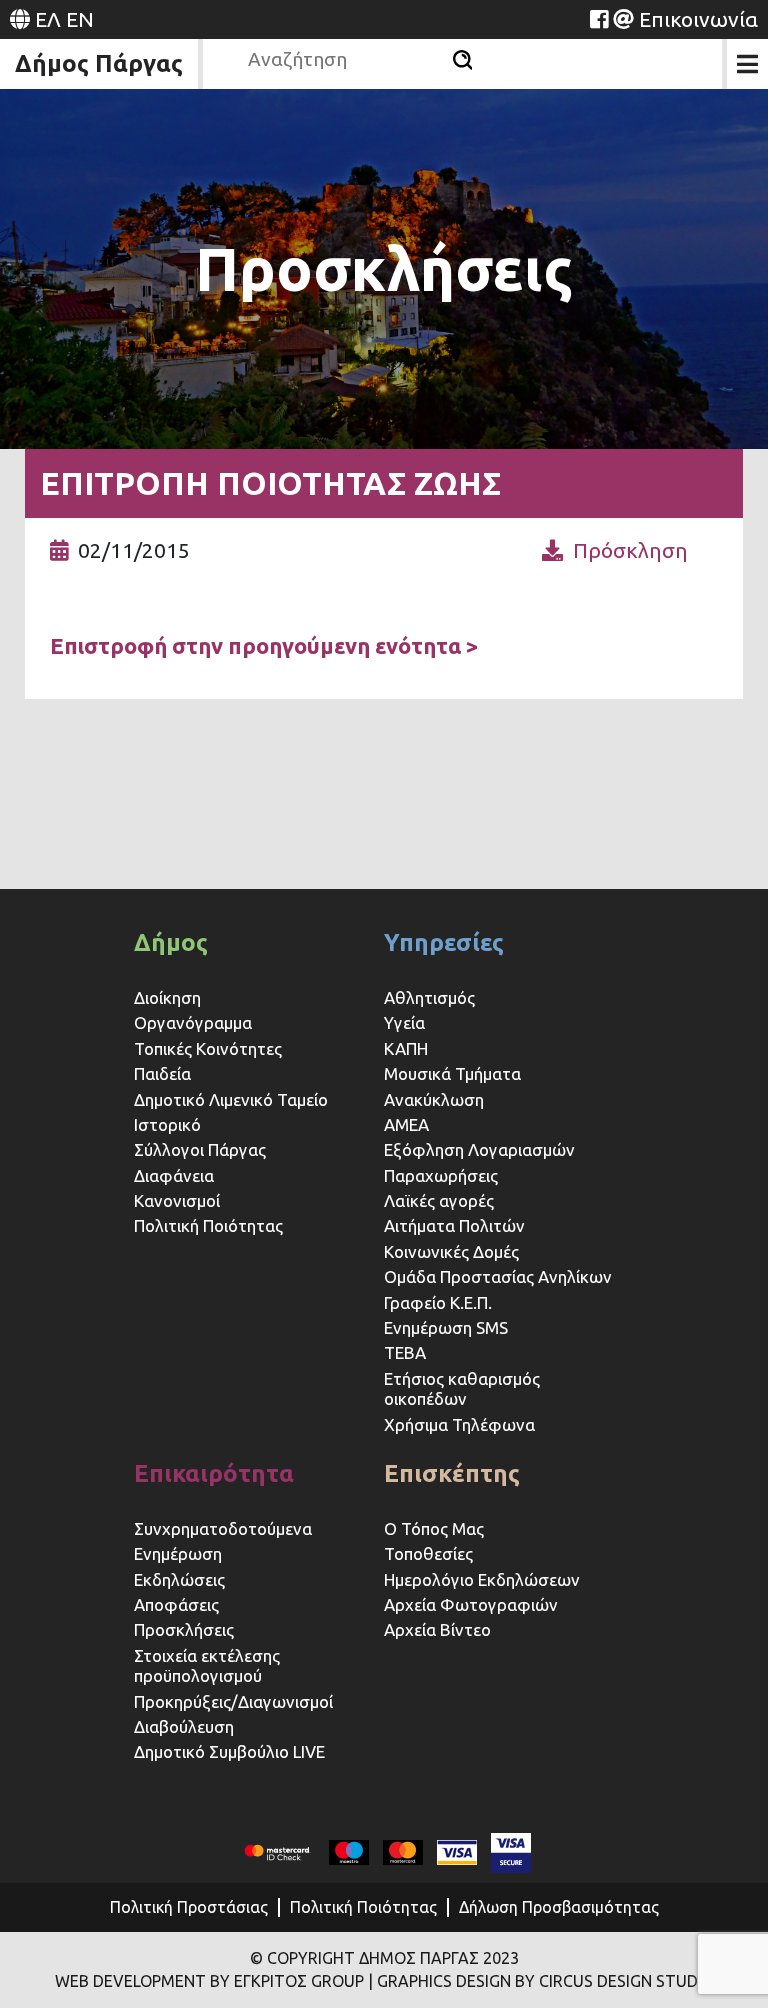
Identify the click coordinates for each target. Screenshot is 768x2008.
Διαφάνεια (174, 1175)
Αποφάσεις (176, 1604)
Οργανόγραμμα (193, 1022)
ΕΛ (48, 19)
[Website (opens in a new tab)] (599, 19)
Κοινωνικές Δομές (451, 1251)
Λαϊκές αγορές (439, 1200)
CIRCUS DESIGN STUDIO (626, 1981)
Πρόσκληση (630, 550)
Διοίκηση (167, 997)
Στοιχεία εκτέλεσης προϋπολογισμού (207, 1665)
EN (80, 19)
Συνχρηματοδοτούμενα (223, 1528)
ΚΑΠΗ (406, 1048)
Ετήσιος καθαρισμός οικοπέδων (462, 1388)
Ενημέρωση (178, 1553)
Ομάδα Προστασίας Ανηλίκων (498, 1276)
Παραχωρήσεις (443, 1175)
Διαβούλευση (184, 1726)
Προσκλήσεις (184, 1629)
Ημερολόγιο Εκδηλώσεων (482, 1579)
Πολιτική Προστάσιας (189, 1907)
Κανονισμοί (177, 1200)
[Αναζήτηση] (462, 60)
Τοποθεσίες (428, 1553)
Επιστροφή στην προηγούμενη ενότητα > (264, 645)
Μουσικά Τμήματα (452, 1073)
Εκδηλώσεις (179, 1579)
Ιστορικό (167, 1124)
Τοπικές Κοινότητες (208, 1048)
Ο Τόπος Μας (434, 1528)
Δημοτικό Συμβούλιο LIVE (229, 1751)
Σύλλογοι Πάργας (200, 1149)
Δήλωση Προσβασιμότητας (559, 1907)
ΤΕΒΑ (405, 1352)
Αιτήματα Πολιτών (454, 1225)
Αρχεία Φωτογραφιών (471, 1604)
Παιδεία (162, 1073)
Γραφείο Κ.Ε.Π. (438, 1302)
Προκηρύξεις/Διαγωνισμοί (233, 1701)
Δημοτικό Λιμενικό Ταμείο (231, 1099)
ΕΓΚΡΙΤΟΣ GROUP (299, 1981)
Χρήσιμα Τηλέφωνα (459, 1424)
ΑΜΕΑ (406, 1124)
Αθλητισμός (429, 997)
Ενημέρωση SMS (446, 1327)
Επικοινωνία (698, 19)
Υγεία (404, 1022)
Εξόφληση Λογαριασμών (479, 1149)
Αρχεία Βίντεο (437, 1629)
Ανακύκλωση (434, 1099)
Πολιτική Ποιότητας (208, 1225)
